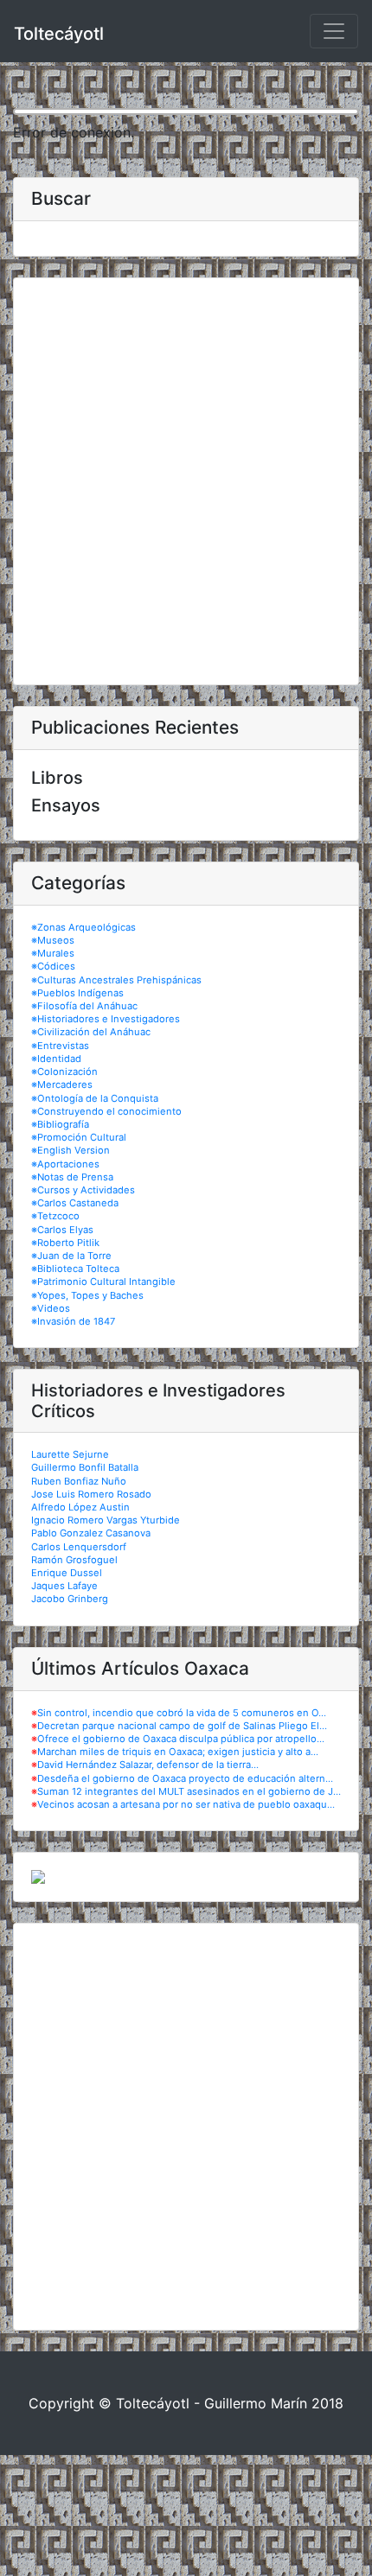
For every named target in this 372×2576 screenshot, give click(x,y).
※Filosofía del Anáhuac (84, 1006)
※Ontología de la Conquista (95, 1098)
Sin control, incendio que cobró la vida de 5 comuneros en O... (182, 1713)
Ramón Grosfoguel (74, 1560)
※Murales (53, 953)
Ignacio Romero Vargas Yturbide (106, 1520)
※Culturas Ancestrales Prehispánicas (116, 980)
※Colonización (64, 1072)
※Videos (51, 1308)
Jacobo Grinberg (70, 1599)
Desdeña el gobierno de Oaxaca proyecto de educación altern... (185, 1778)
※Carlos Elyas (62, 1230)
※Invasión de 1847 (73, 1321)
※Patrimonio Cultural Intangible (103, 1282)
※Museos (53, 940)
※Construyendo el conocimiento (106, 1111)
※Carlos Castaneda (75, 1203)
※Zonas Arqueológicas (83, 927)
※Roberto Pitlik (65, 1243)
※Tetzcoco (55, 1216)
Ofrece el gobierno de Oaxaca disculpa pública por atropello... (181, 1739)
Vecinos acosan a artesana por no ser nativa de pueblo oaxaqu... (186, 1804)
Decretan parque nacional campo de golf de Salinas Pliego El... (182, 1726)
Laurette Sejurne (70, 1454)
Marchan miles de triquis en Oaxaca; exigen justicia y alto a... (178, 1752)
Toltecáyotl (59, 34)
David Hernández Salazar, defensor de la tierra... (148, 1765)
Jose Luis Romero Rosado (91, 1494)
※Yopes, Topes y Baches (87, 1295)
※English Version (71, 1150)
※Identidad (56, 1059)
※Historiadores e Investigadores (106, 1019)
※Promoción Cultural (79, 1137)
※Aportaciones (65, 1164)
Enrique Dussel (67, 1573)
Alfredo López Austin (80, 1507)
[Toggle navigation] (334, 31)
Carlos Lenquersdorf (79, 1547)
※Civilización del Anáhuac (91, 1032)
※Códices (53, 966)
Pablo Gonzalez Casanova (91, 1533)
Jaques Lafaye (64, 1586)
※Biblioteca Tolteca (75, 1269)
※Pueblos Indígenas (77, 993)
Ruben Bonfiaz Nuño (79, 1481)
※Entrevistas (60, 1046)
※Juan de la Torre (71, 1256)
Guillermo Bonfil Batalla (85, 1467)
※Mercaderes (62, 1084)
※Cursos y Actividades (83, 1190)
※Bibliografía (60, 1124)
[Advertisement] (186, 481)
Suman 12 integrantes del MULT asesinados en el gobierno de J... (189, 1791)
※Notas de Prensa (72, 1177)
